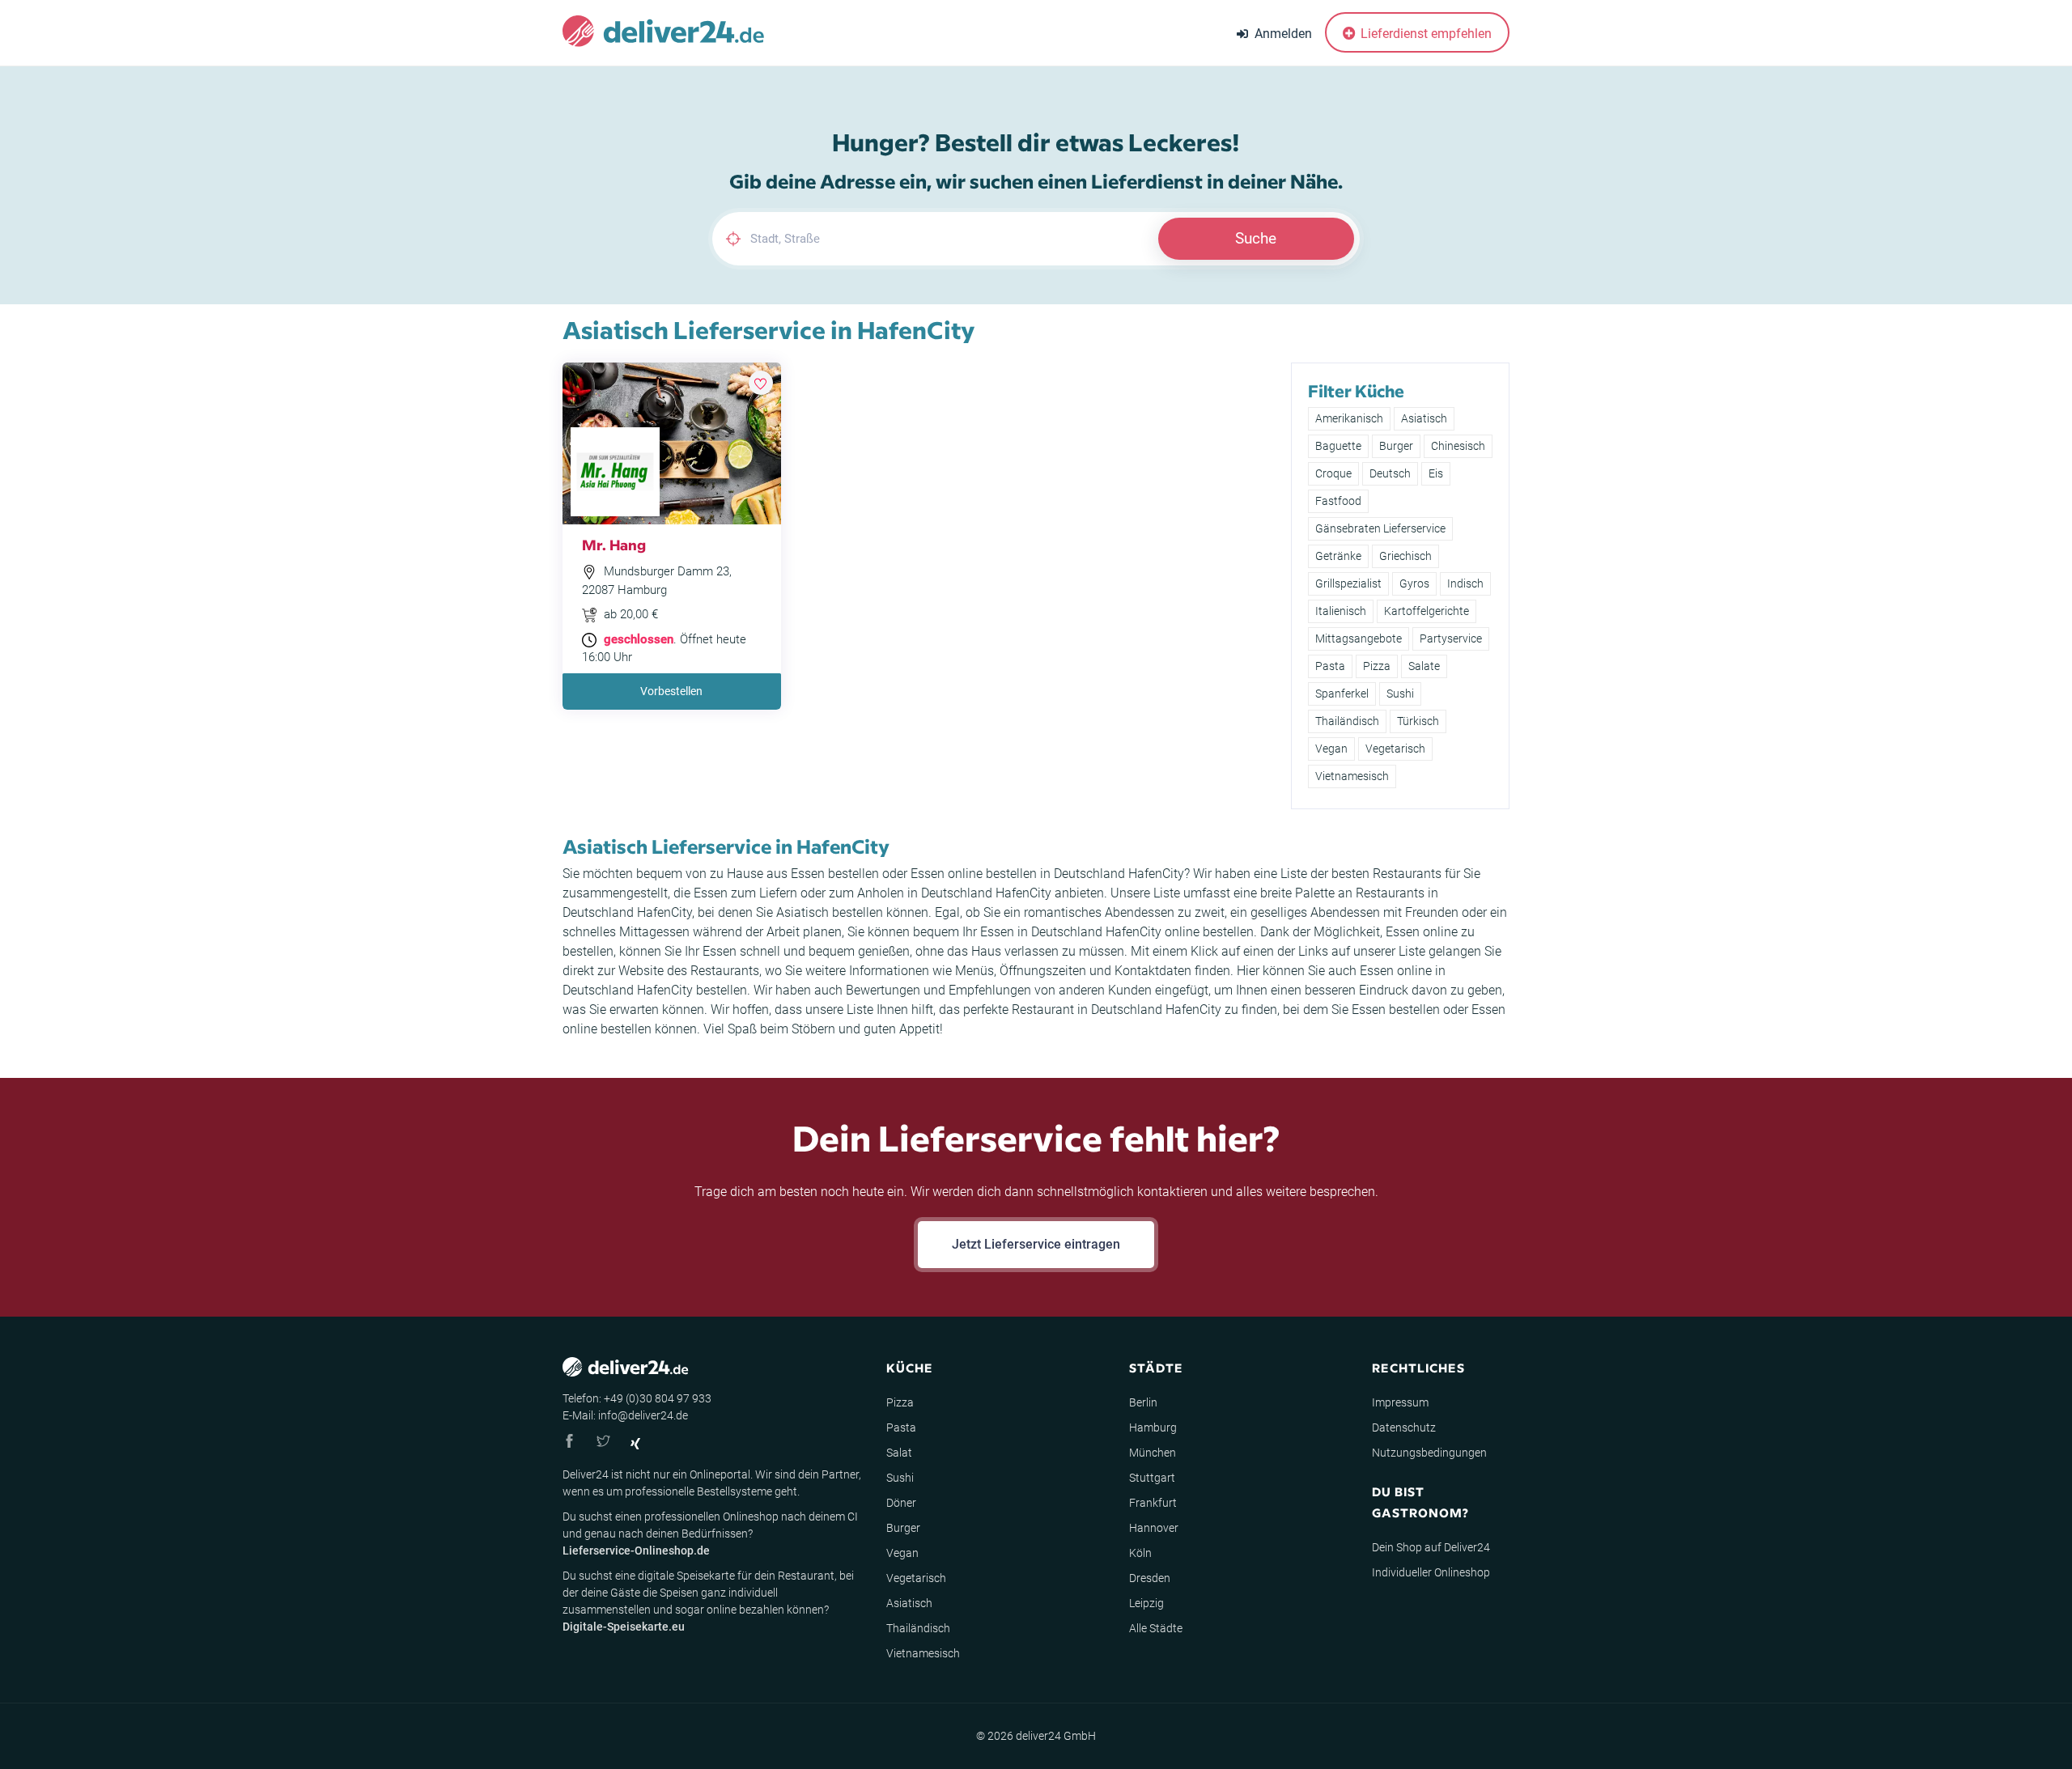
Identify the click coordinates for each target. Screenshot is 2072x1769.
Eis (1436, 473)
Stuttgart (1152, 1478)
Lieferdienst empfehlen (1424, 34)
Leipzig (1146, 1603)
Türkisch (1418, 721)
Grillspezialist (1348, 583)
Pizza (1377, 666)
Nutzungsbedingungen (1429, 1453)
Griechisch (1405, 556)
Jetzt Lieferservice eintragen (1036, 1244)
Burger (1396, 446)
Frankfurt (1153, 1503)
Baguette (1338, 446)
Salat (899, 1453)
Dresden (1150, 1578)
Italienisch (1341, 611)
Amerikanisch (1349, 418)
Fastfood (1338, 501)
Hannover (1154, 1528)
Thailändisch (1347, 721)
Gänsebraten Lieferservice (1380, 528)
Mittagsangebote (1359, 638)
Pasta (1330, 666)
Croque (1333, 473)
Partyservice (1451, 638)
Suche (1256, 238)
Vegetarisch (1395, 749)
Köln (1140, 1553)
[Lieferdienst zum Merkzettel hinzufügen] (761, 383)
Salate (1424, 666)
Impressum (1400, 1402)
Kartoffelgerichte (1427, 611)
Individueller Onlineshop (1431, 1572)
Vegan (1331, 749)
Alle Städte (1156, 1628)
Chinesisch (1458, 446)
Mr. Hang (614, 544)
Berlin (1143, 1402)
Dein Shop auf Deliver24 (1431, 1547)
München (1153, 1453)
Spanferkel (1342, 694)
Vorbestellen (671, 691)
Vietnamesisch (1352, 776)
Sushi (1400, 694)
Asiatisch (1424, 418)
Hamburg (1153, 1428)
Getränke (1338, 556)
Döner (901, 1503)
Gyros (1414, 583)
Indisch (1465, 583)
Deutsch (1390, 473)
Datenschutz (1404, 1428)
